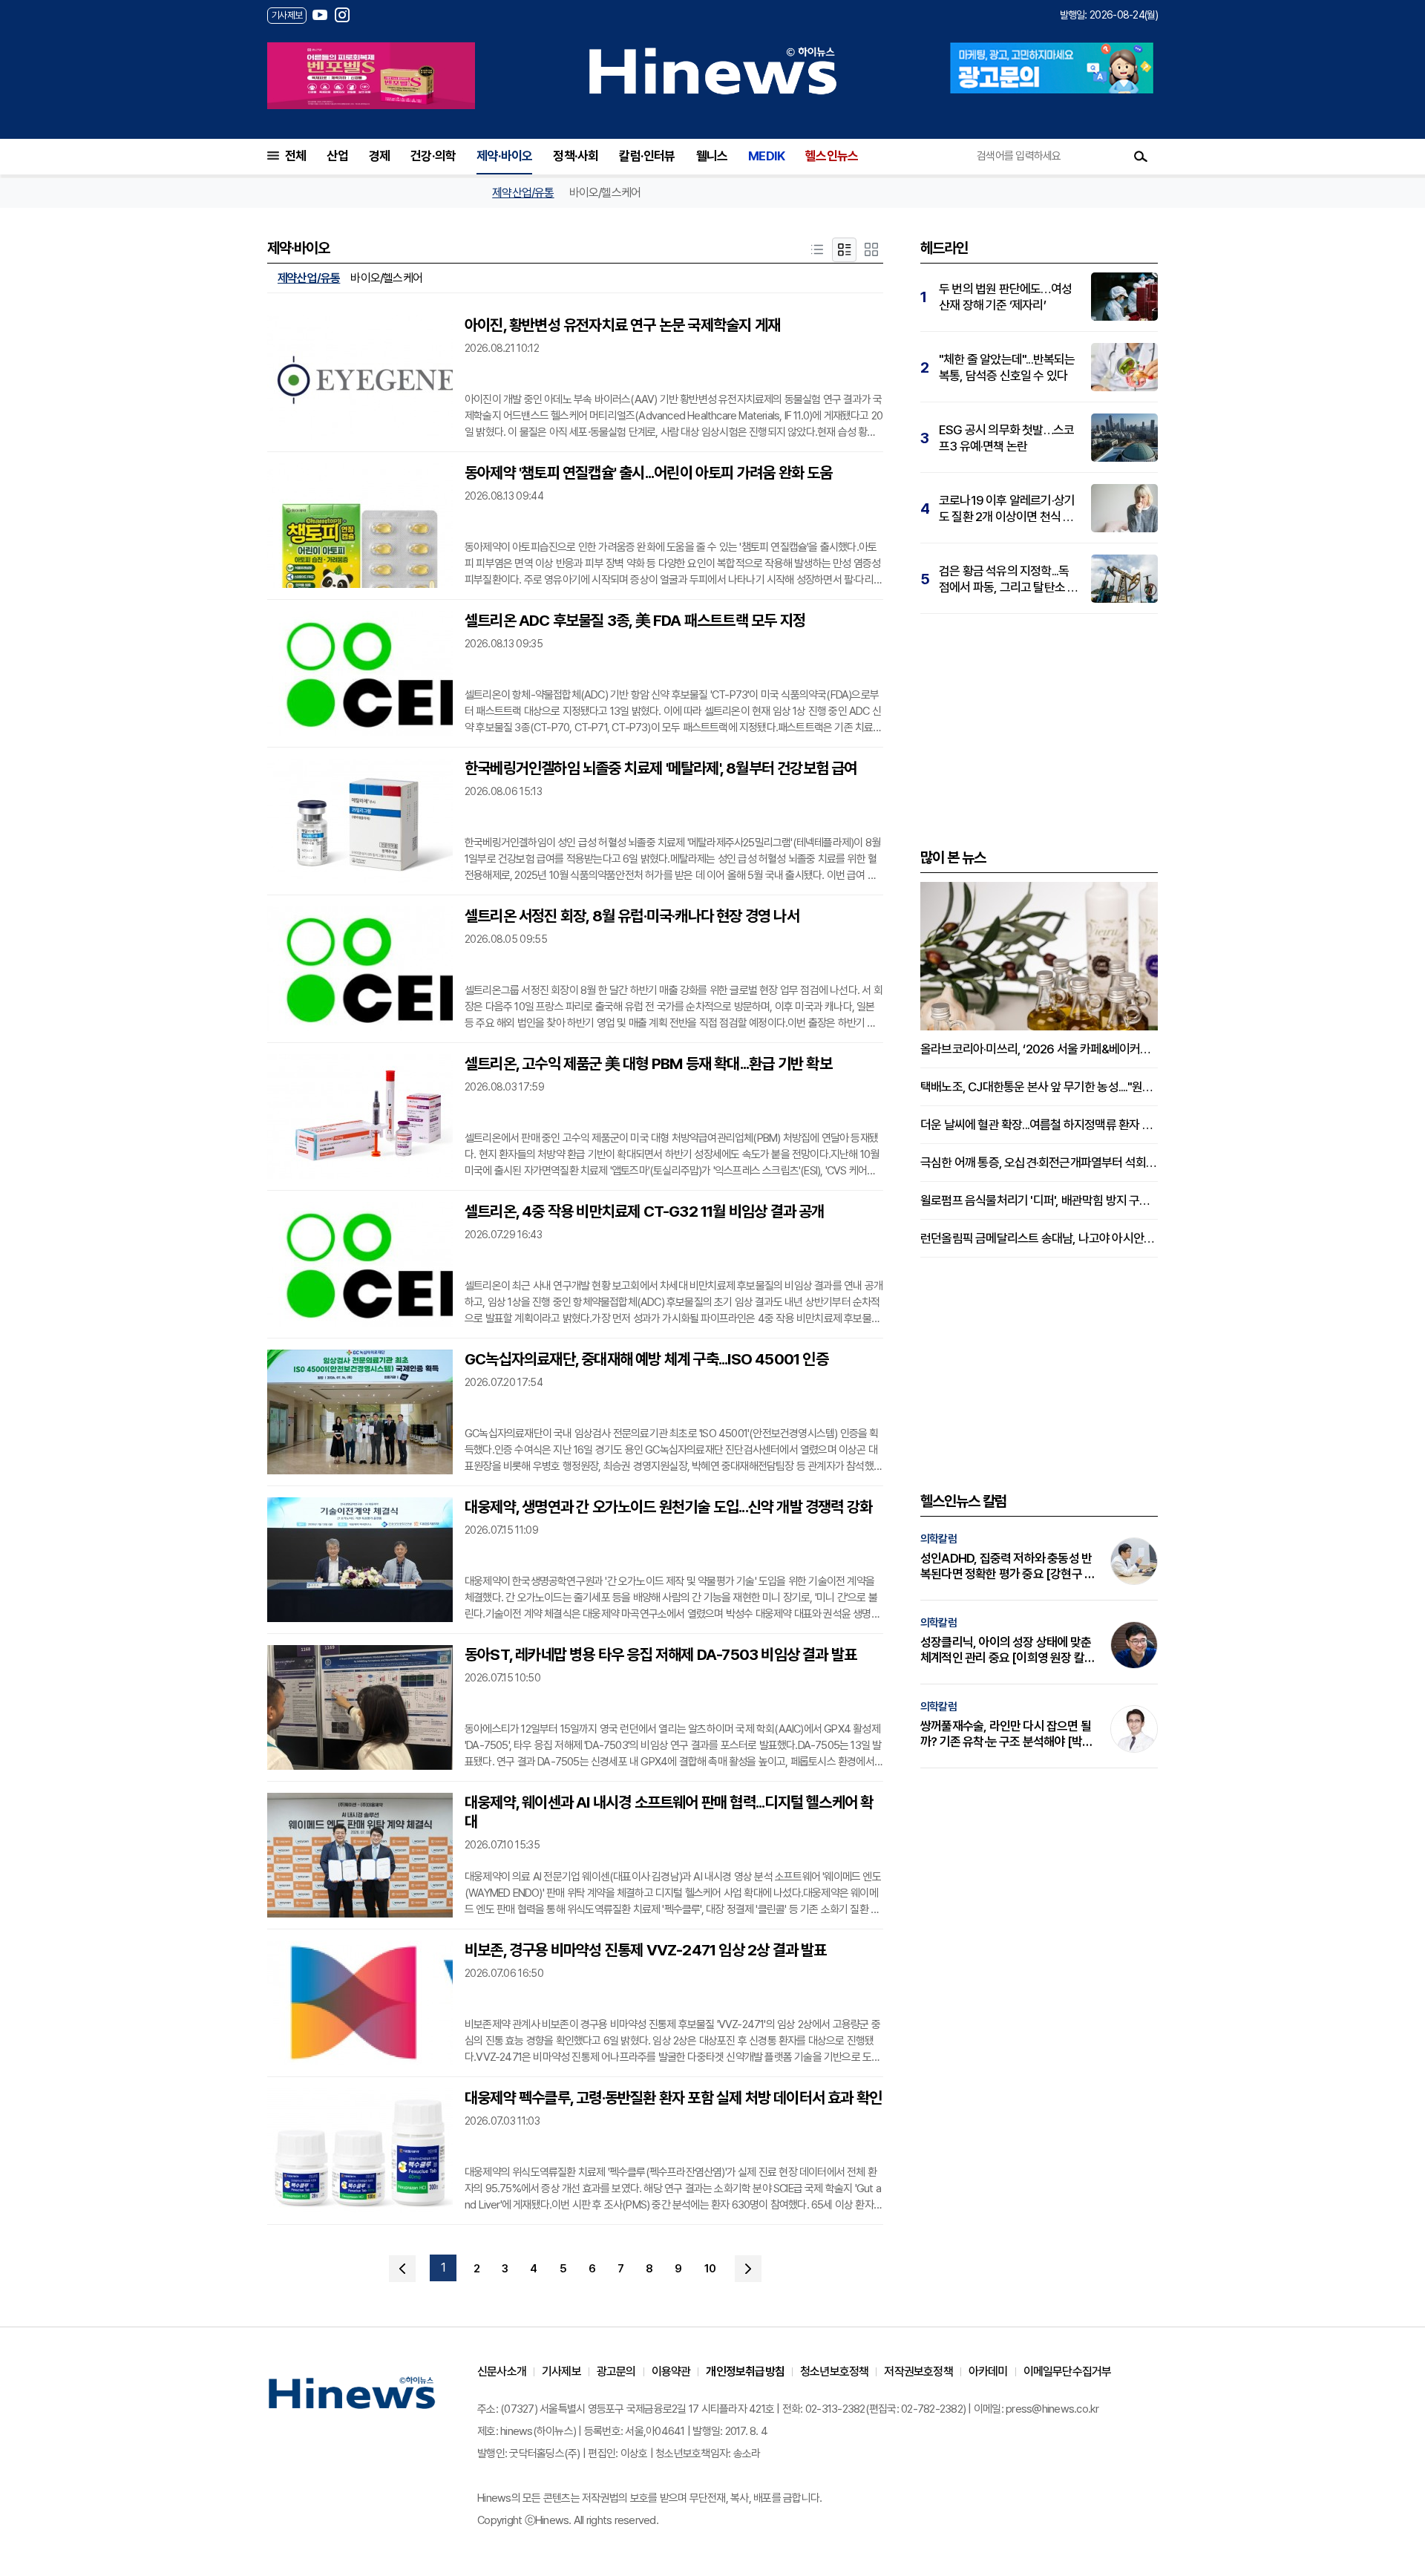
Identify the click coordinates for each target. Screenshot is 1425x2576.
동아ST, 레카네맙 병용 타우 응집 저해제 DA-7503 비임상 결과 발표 (661, 1654)
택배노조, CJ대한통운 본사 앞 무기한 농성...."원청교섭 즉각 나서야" (1039, 1087)
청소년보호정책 (834, 2371)
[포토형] (871, 250)
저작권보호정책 (918, 2371)
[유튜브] (320, 15)
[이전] (402, 2269)
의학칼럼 (938, 1539)
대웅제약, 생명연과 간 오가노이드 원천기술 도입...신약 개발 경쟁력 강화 (668, 1507)
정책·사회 (576, 156)
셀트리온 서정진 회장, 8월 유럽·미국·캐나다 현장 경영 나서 (632, 916)
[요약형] (844, 250)
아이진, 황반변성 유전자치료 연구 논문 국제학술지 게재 (622, 325)
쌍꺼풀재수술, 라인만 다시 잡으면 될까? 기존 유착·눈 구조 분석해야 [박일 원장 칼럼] (1006, 1734)
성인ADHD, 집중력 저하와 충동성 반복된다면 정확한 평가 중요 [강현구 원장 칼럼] (1008, 1566)
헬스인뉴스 (832, 156)
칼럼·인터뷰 (647, 156)
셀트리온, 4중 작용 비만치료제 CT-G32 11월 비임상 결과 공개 (645, 1211)
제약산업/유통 (523, 193)
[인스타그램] (342, 15)
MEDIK (766, 156)
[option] (371, 76)
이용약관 (671, 2371)
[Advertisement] (1039, 729)
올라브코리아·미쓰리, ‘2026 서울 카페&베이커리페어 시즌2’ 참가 (1039, 1049)
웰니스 (712, 156)
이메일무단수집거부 (1068, 2371)
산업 (337, 156)
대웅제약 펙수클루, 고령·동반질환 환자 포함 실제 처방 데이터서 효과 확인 (673, 2098)
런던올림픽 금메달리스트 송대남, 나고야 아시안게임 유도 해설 (1039, 1238)
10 (710, 2269)
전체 (295, 156)
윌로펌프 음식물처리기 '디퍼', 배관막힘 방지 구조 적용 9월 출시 (1039, 1200)
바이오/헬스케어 (605, 193)
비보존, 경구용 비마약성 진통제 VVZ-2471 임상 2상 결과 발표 (646, 1950)
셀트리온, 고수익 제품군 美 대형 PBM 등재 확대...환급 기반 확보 (648, 1063)
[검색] (1141, 156)
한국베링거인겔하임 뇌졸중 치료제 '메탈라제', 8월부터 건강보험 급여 (661, 768)
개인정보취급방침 (745, 2371)
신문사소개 (502, 2371)
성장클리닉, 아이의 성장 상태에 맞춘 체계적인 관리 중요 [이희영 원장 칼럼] (1006, 1650)
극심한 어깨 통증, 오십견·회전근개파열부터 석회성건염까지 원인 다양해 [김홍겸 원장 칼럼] (1039, 1163)
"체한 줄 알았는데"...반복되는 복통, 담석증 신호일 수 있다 (1007, 367)
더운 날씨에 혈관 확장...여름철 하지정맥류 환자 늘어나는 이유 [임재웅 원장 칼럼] (1039, 1125)
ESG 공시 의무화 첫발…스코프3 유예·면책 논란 (1006, 438)
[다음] (748, 2269)
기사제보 (561, 2371)
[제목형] (817, 250)
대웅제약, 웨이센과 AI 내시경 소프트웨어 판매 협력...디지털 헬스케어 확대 (669, 1812)
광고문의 (616, 2371)
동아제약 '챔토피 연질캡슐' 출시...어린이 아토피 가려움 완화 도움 (649, 473)
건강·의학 (433, 156)
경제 (379, 156)
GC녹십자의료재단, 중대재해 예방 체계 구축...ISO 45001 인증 (646, 1359)
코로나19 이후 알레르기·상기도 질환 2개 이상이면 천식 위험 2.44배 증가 (1007, 509)
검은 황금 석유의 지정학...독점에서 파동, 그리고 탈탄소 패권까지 (1008, 579)
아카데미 (988, 2371)
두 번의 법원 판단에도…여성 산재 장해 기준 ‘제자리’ (1005, 297)
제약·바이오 (504, 156)
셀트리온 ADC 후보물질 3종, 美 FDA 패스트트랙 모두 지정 (635, 620)
